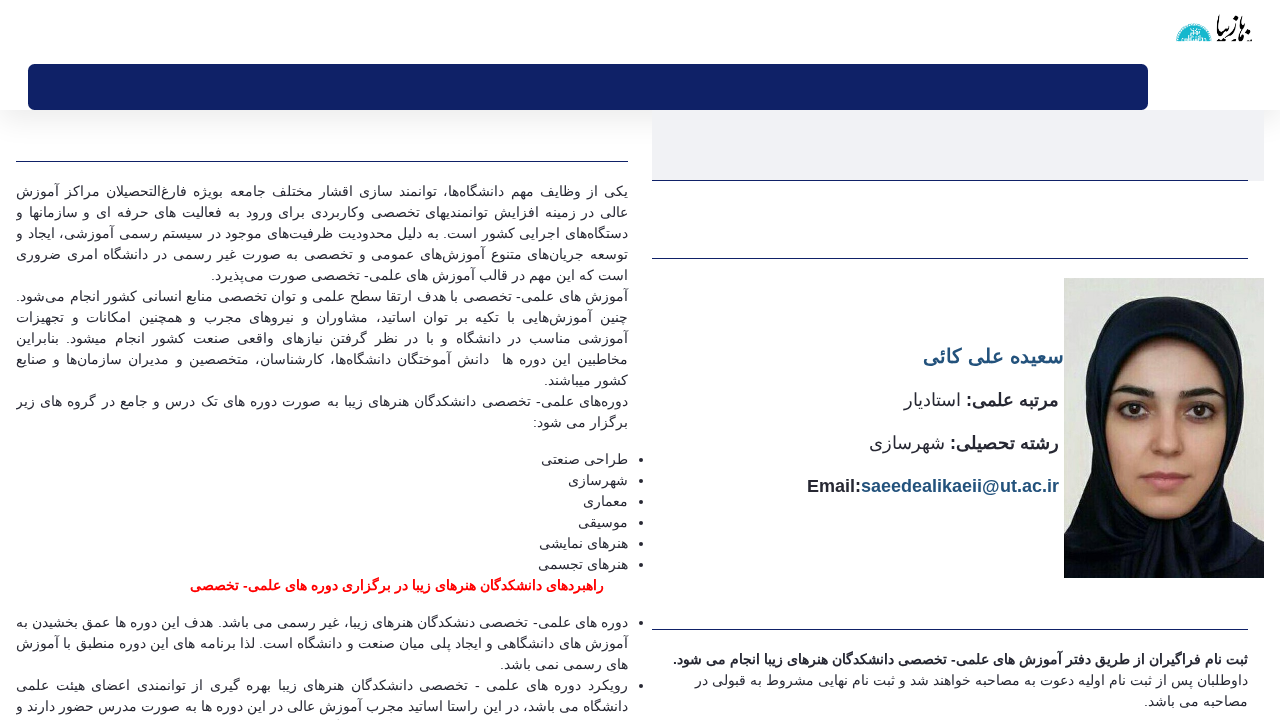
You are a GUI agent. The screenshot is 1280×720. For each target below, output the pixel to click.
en (66, 31)
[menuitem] (1071, 87)
